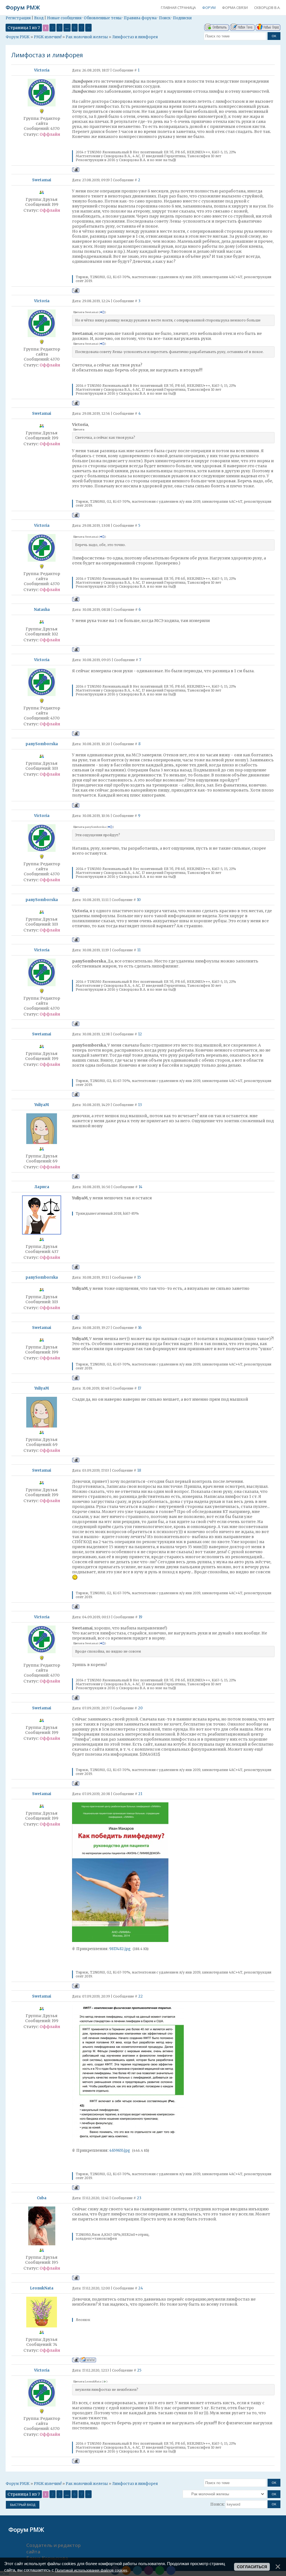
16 (140, 1328)
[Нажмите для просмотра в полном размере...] (120, 1941)
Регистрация (18, 18)
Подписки (182, 18)
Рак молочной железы (87, 37)
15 (139, 1277)
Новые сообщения (64, 18)
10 (139, 900)
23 (139, 2198)
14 (140, 1187)
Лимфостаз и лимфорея (135, 37)
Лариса (42, 1187)
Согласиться (252, 2567)
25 (139, 2370)
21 (140, 1794)
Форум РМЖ (23, 7)
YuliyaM (42, 1105)
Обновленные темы (103, 18)
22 (140, 1996)
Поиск (165, 18)
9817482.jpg (120, 1949)
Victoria (42, 70)
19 (140, 1617)
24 (141, 2288)
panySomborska (42, 744)
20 (140, 1708)
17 (139, 1388)
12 (140, 1034)
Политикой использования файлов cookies (91, 2570)
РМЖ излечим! (48, 37)
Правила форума (140, 18)
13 (140, 1105)
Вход (39, 18)
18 (139, 1470)
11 (139, 950)
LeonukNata (42, 2288)
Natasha (42, 610)
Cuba (42, 2198)
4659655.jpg (120, 2150)
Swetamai (42, 180)
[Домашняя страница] (88, 2360)
